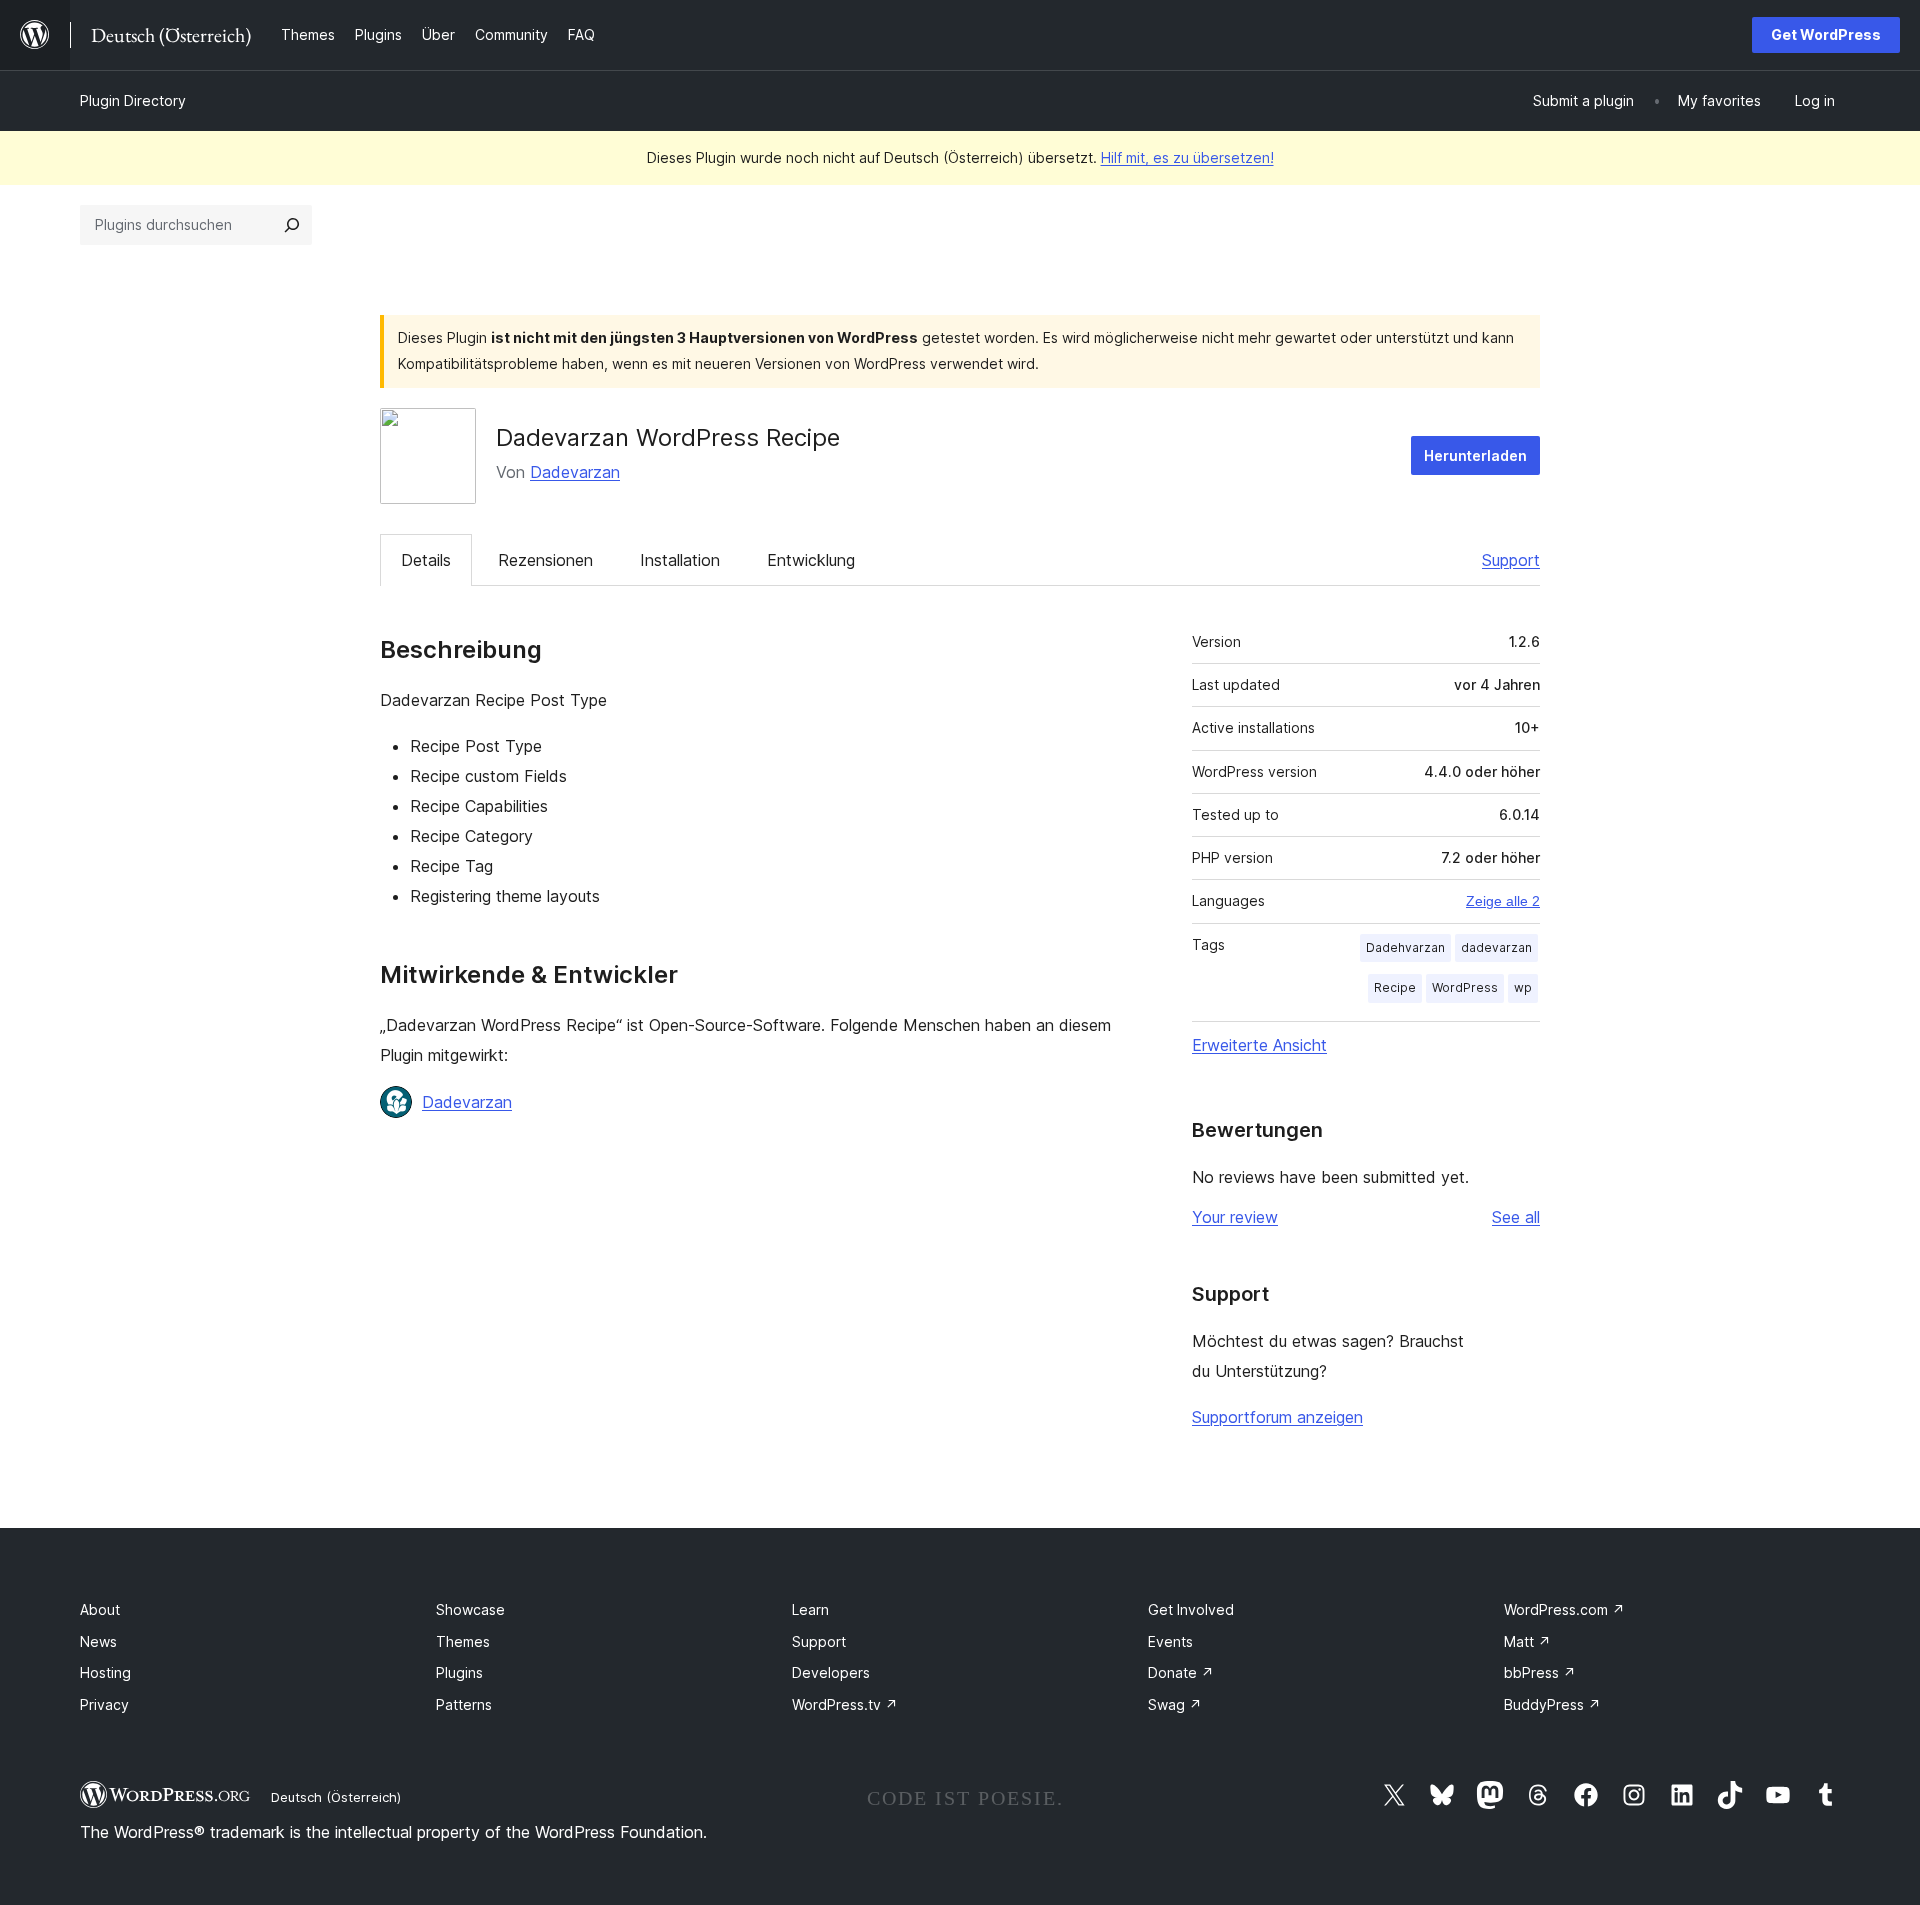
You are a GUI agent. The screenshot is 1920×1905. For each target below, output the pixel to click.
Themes (463, 1641)
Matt (1527, 1641)
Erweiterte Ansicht (1259, 1045)
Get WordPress (1826, 34)
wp (1523, 987)
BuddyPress (1552, 1704)
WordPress (1465, 987)
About (100, 1609)
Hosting (105, 1672)
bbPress (1540, 1672)
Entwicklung (811, 560)
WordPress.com (1564, 1609)
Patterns (464, 1704)
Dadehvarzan (1405, 947)
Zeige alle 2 (1503, 901)
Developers (831, 1672)
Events (1170, 1641)
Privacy (104, 1704)
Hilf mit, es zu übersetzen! (1187, 157)
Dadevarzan (575, 472)
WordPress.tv (845, 1704)
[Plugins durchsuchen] (292, 225)
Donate (1181, 1672)
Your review (1235, 1217)
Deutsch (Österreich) (336, 1797)
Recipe (1395, 987)
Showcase (470, 1609)
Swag (1175, 1704)
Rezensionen (545, 560)
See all (1516, 1217)
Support (1511, 560)
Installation (680, 560)
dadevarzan (1496, 947)
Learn (810, 1609)
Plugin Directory (133, 100)
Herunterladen (1475, 455)
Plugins (459, 1672)
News (98, 1641)
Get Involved (1191, 1609)
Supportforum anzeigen (1277, 1417)
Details (426, 560)
